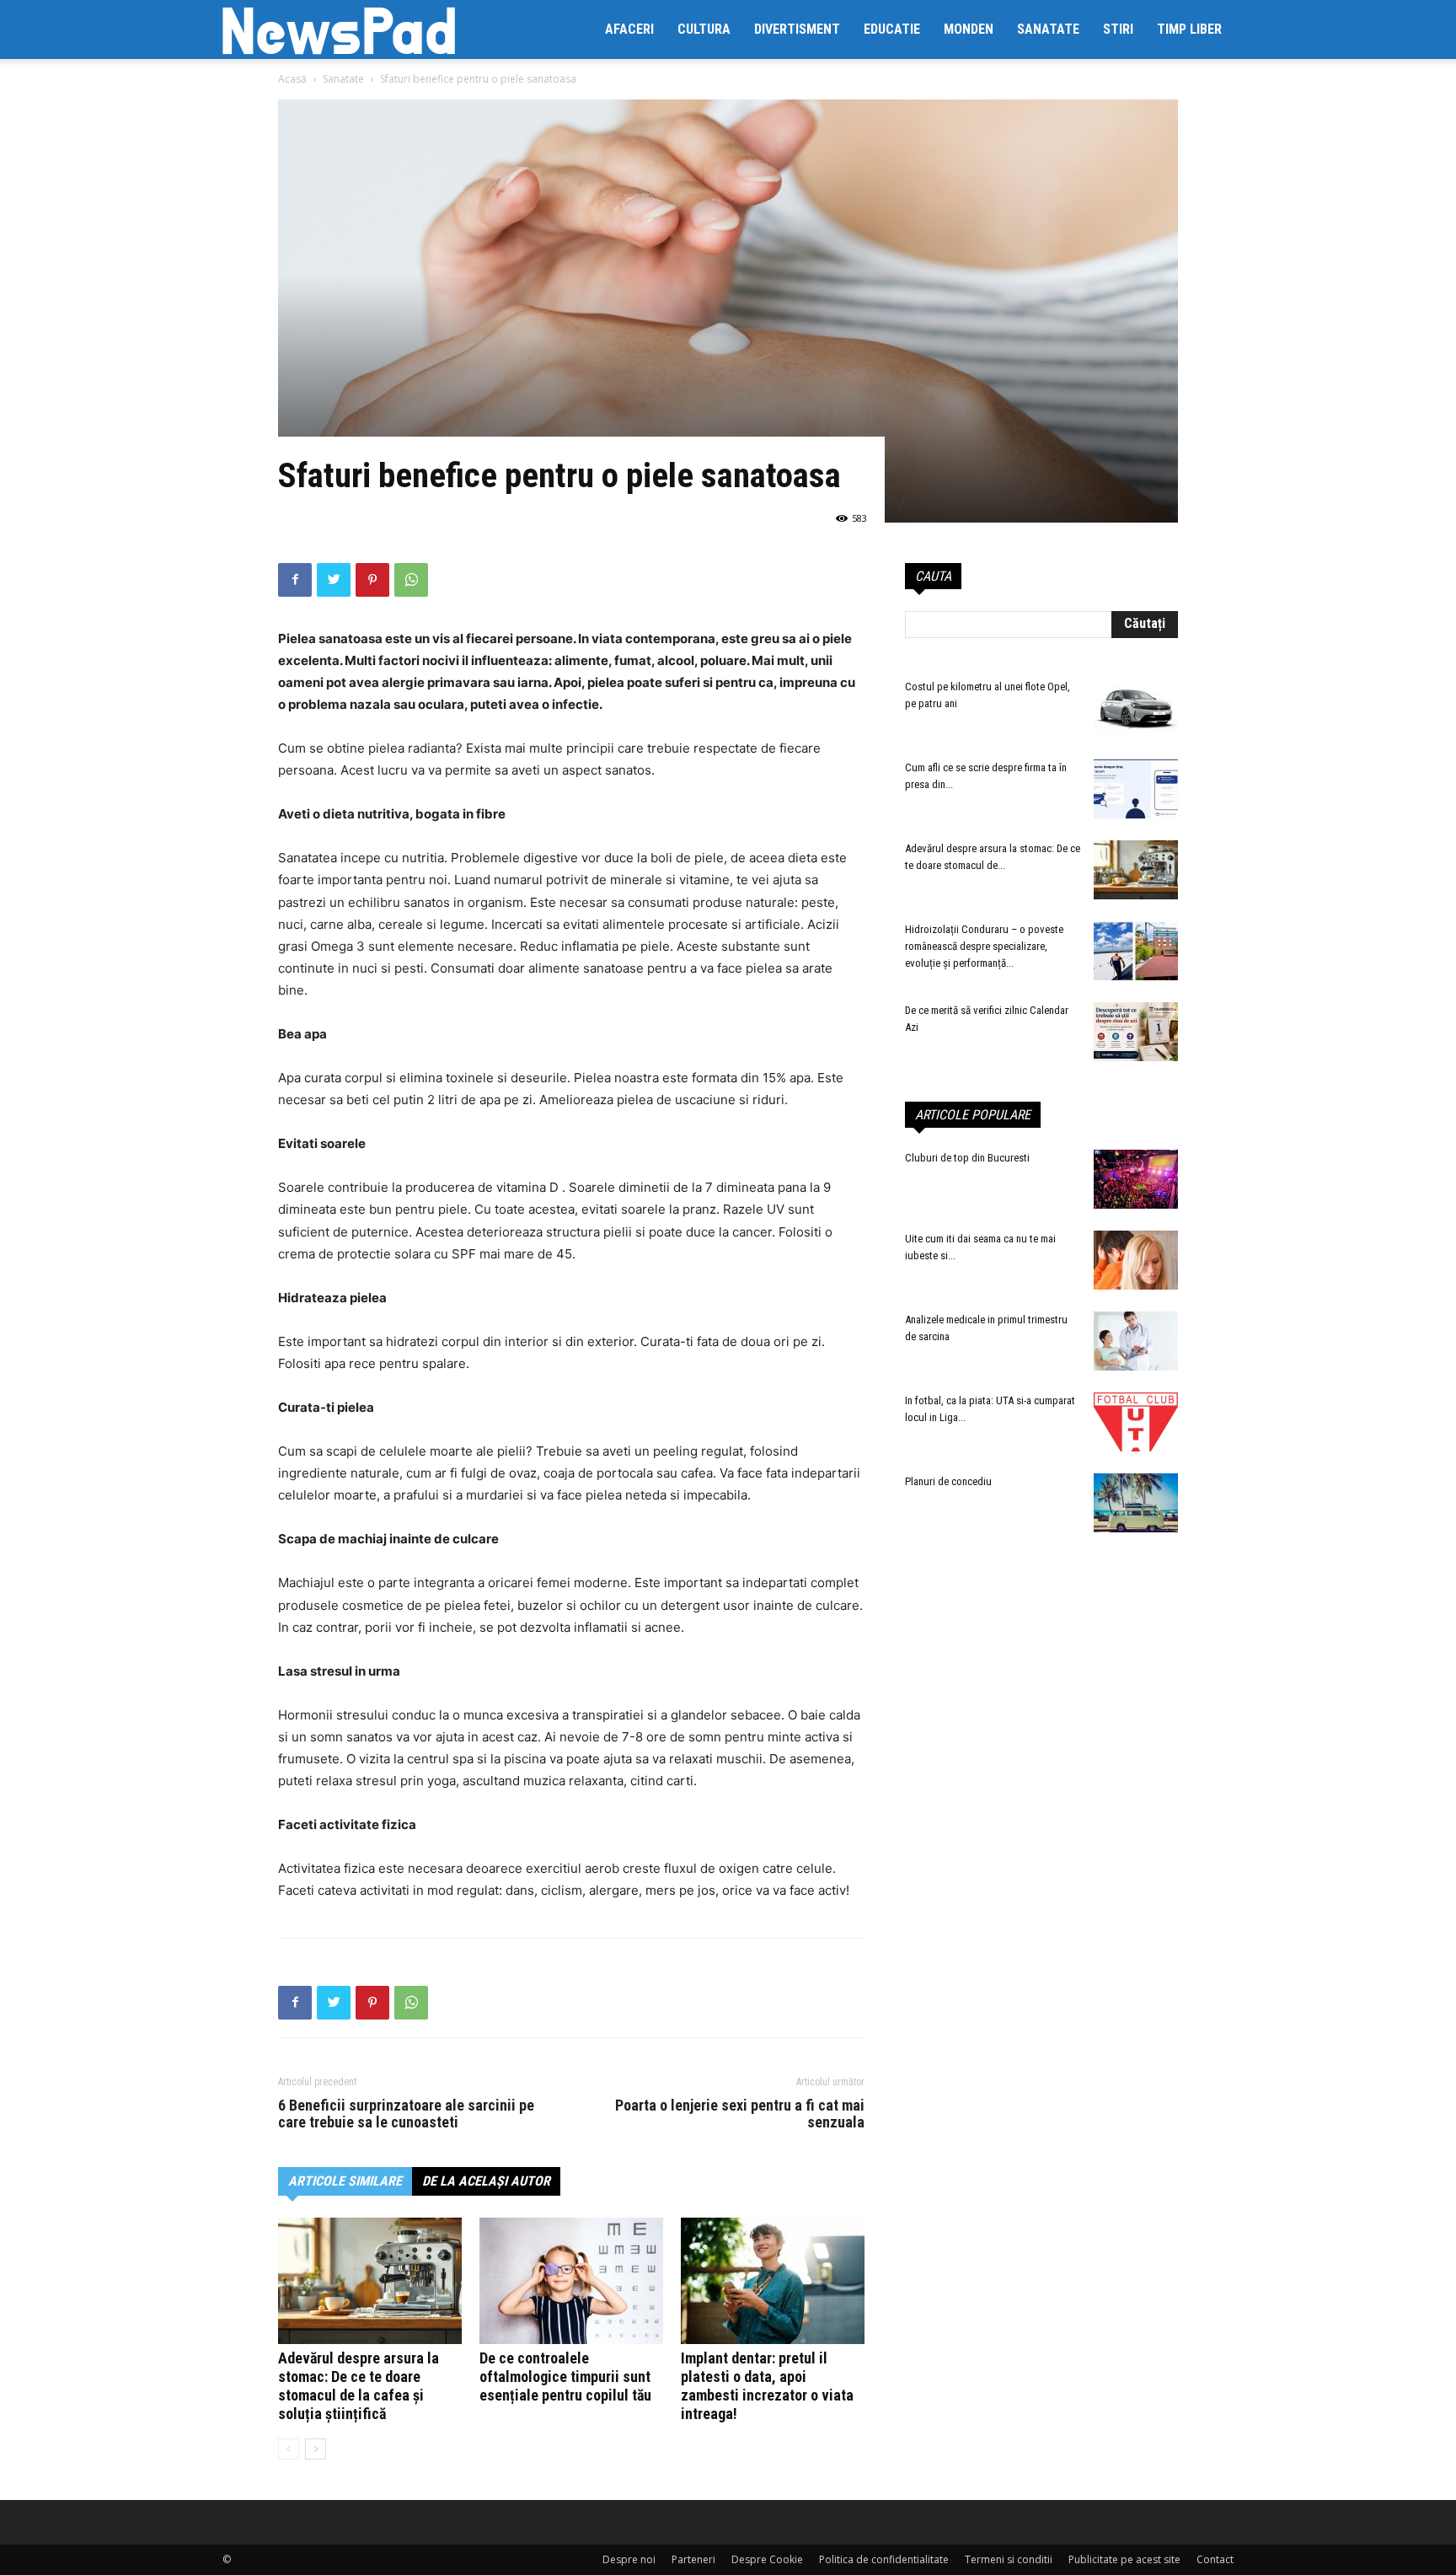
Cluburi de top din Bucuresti (967, 1158)
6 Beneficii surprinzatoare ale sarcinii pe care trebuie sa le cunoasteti (406, 2114)
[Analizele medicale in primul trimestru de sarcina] (1136, 1341)
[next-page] (316, 2449)
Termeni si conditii (1009, 2559)
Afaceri (629, 29)
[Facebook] (295, 580)
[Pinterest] (372, 580)
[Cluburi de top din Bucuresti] (1136, 1179)
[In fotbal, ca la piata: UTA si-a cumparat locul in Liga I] (1136, 1422)
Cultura (704, 29)
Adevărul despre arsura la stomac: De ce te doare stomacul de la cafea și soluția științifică (359, 2386)
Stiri (1118, 29)
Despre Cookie (767, 2559)
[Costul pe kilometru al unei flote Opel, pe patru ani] (1136, 708)
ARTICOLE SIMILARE (345, 2181)
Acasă (292, 79)
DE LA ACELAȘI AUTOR (486, 2181)
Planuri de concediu (948, 1481)
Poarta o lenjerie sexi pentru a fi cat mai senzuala (740, 2114)
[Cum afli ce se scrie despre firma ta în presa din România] (1136, 789)
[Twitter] (334, 580)
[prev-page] (289, 2449)
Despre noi (629, 2559)
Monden (969, 29)
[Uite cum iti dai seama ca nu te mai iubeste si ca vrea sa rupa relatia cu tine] (1136, 1260)
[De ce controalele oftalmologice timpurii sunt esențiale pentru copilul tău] (571, 2281)
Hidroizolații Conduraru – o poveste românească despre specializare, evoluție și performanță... (984, 946)
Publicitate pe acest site (1124, 2559)
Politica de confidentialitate (884, 2559)
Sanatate (1048, 29)
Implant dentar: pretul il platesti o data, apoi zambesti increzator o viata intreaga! (767, 2386)
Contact (1215, 2559)
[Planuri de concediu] (1136, 1503)
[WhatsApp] (411, 580)
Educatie (892, 29)
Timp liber (1189, 29)
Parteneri (693, 2559)
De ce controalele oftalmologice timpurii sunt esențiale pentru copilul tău (565, 2377)
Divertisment (797, 29)
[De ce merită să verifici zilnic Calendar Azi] (1136, 1032)
